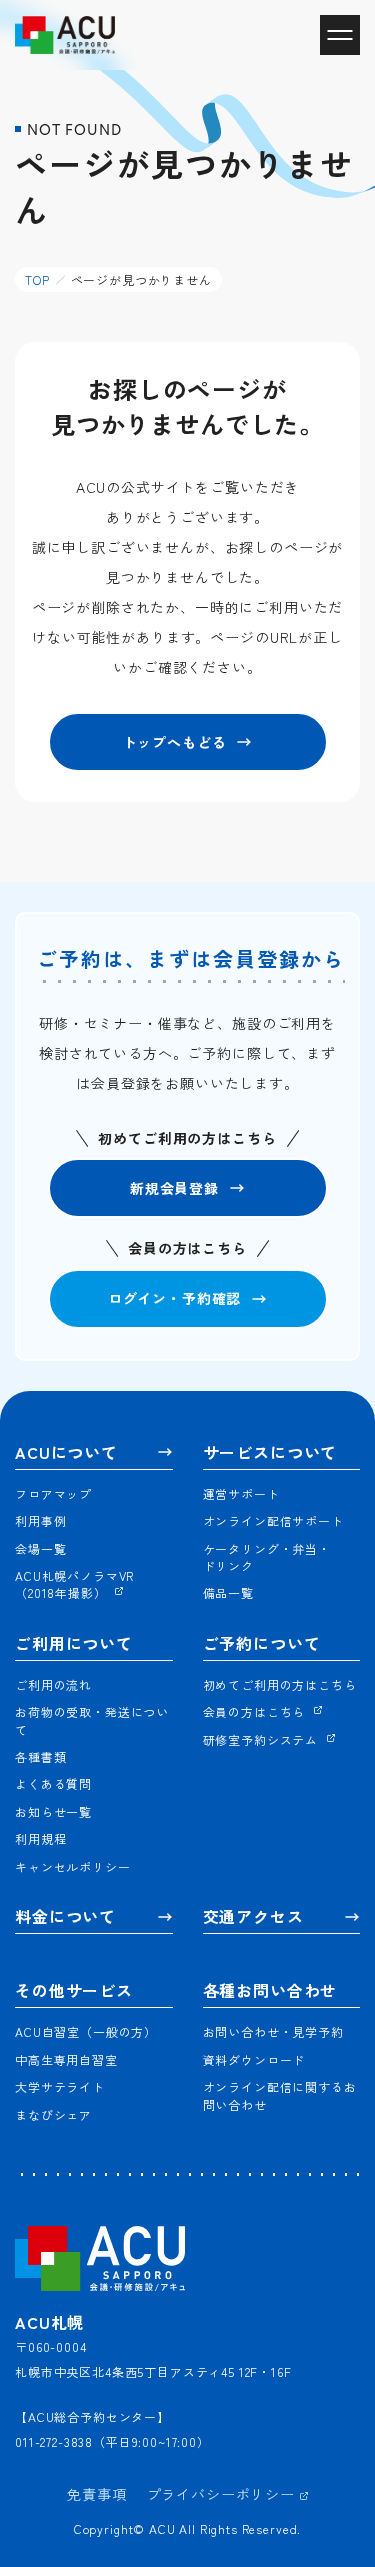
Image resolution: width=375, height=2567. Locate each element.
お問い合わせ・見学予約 (273, 2031)
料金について (65, 1916)
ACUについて (66, 1452)
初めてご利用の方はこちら (280, 1684)
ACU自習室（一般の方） (86, 2031)
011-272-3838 (54, 2441)
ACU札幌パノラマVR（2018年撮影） (74, 1584)
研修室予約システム (262, 1739)
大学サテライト (60, 2086)
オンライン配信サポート (273, 1520)
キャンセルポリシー (73, 1866)
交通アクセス (253, 1916)
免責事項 (96, 2494)
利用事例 (40, 1520)
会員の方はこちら (256, 1711)
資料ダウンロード (254, 2059)
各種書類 (40, 1756)
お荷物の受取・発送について (92, 1720)
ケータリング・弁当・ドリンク (267, 1557)
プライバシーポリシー (223, 2494)
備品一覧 (228, 1592)
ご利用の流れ (53, 1684)
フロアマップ (53, 1493)
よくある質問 (53, 1783)
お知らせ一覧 (53, 1811)
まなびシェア (53, 2114)
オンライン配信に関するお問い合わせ (280, 2095)
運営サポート (241, 1493)
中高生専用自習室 (66, 2059)
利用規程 (40, 1838)
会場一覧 (40, 1548)
